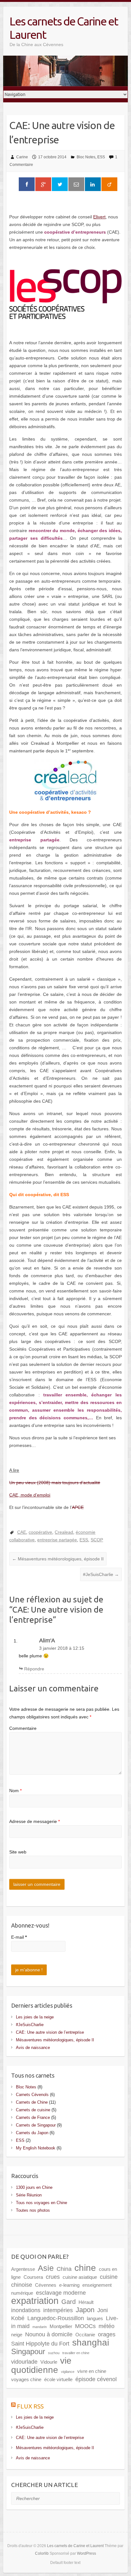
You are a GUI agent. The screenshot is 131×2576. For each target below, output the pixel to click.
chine (85, 2268)
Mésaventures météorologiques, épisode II (58, 1559)
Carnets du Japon (32, 2133)
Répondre (34, 1669)
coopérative (40, 1532)
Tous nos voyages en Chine (41, 2203)
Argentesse (23, 2269)
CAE (22, 1532)
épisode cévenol (96, 2379)
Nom (15, 1791)
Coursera (33, 2277)
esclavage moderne (61, 2293)
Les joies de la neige (35, 2017)
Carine (22, 157)
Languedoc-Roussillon (56, 2318)
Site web (18, 1852)
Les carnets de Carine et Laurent (64, 28)
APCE (78, 1507)
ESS (101, 157)
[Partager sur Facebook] (27, 184)
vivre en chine (92, 2371)
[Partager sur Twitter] (60, 184)
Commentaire (23, 1728)
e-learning (69, 2285)
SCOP (97, 1540)
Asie (46, 2268)
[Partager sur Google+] (43, 184)
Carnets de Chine (32, 2102)
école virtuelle (58, 2379)
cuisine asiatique (80, 2277)
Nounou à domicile (49, 2334)
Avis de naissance (33, 2048)
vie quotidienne (41, 2365)
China (64, 2269)
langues (95, 2318)
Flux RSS (30, 2406)
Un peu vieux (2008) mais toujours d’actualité (55, 1483)
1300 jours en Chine (34, 2187)
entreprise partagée (57, 1540)
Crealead (64, 1532)
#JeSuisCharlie (101, 1574)
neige (17, 2335)
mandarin (40, 2327)
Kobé (18, 2318)
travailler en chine (76, 2353)
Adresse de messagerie (34, 1821)
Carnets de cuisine (33, 2110)
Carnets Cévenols (32, 2095)
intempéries (58, 2310)
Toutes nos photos (33, 2210)
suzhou (54, 2353)
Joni (103, 2310)
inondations (26, 2310)
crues (53, 2277)
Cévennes (46, 2285)
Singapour (28, 2351)
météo (107, 2326)
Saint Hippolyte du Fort (40, 2344)
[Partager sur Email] (76, 184)
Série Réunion (29, 2195)
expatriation (35, 2301)
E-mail (19, 1937)
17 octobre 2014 (52, 157)
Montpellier (61, 2326)
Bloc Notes (86, 157)
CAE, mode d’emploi (30, 1495)
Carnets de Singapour (36, 2125)
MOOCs (85, 2326)
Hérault (86, 2302)
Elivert (99, 217)
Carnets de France (33, 2117)
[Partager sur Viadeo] (109, 184)
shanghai (91, 2342)
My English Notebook (36, 2148)
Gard (69, 2302)
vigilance (68, 2372)
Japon (85, 2310)
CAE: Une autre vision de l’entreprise (50, 2032)
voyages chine (26, 2379)
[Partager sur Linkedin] (93, 184)
